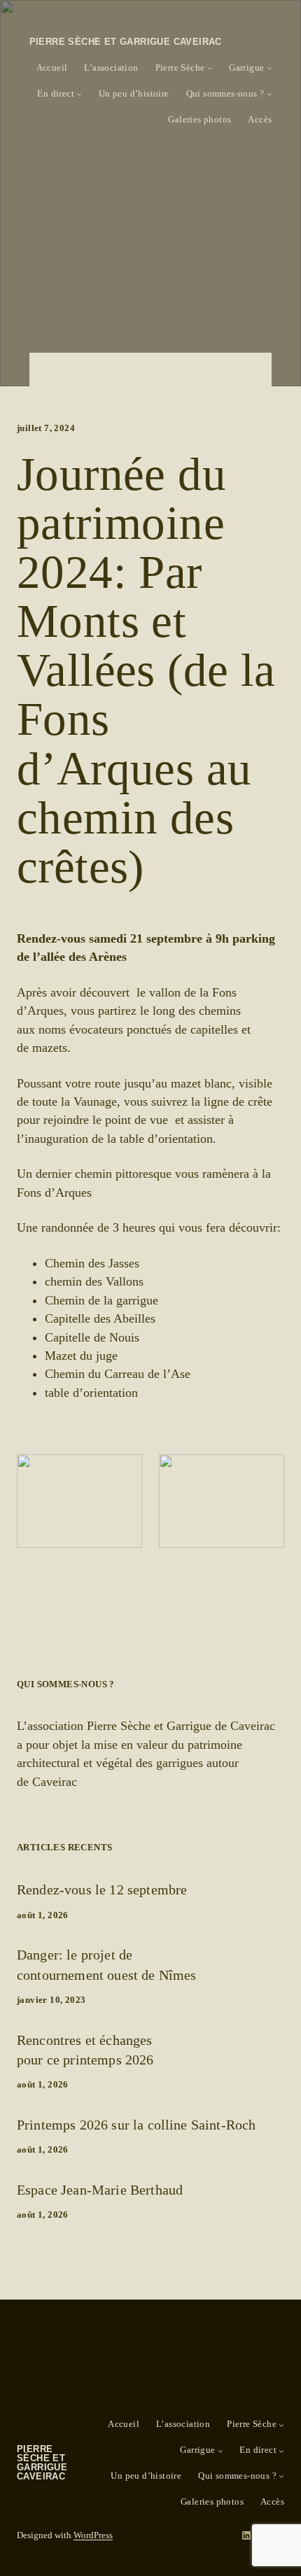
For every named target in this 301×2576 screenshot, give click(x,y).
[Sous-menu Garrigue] (269, 68)
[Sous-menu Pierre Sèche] (210, 68)
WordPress (93, 2535)
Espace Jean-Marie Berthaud (100, 2190)
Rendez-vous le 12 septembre (102, 1889)
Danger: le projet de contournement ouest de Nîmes (106, 1964)
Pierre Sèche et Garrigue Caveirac (126, 42)
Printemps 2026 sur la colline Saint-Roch (136, 2125)
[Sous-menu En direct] (79, 94)
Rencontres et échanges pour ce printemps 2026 (85, 2050)
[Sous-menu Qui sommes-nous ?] (269, 94)
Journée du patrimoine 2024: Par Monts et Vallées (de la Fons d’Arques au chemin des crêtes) (146, 671)
